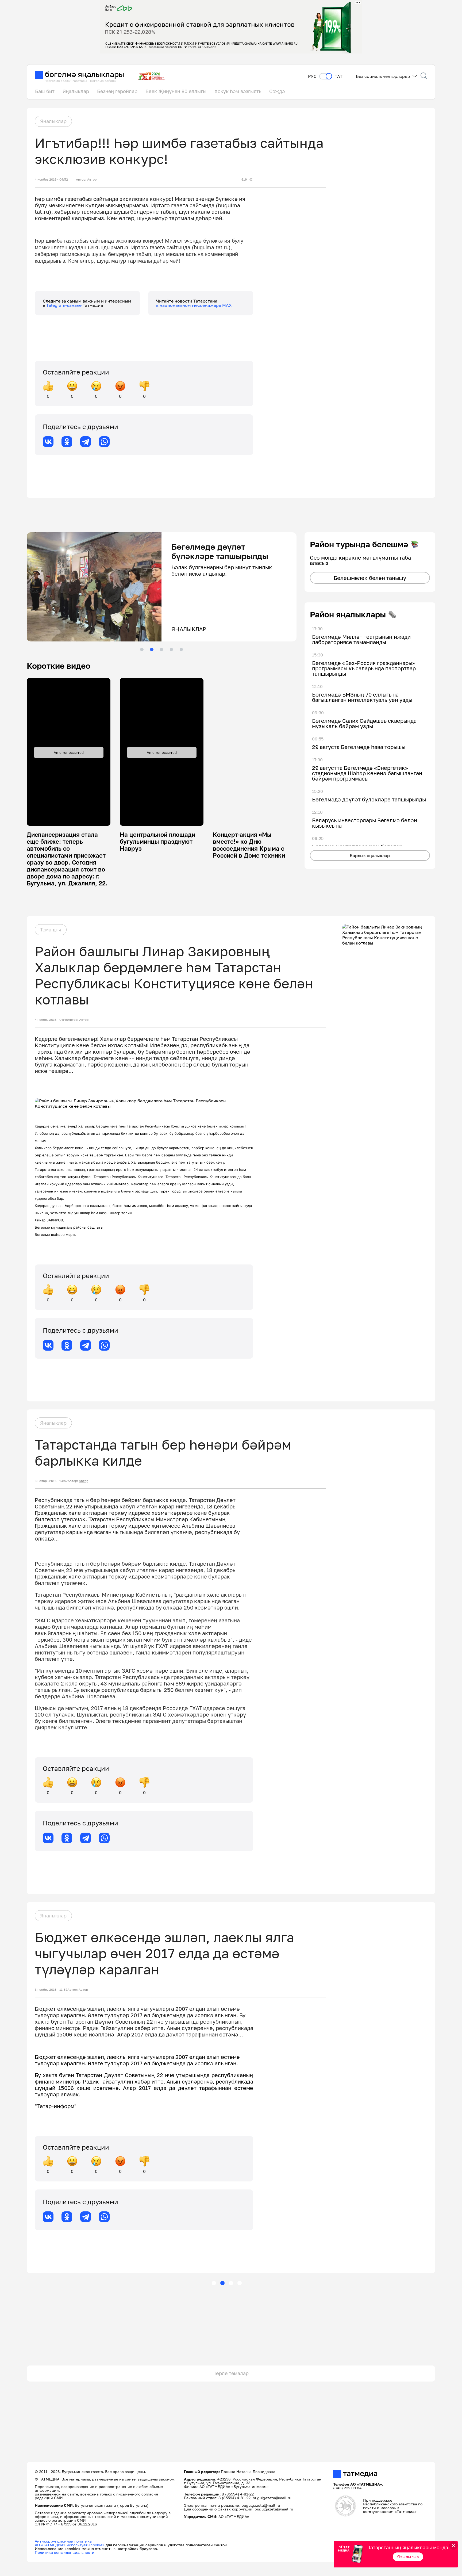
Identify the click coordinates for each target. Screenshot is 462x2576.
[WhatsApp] (104, 442)
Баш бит (45, 91)
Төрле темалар (231, 2373)
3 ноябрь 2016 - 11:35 (51, 1990)
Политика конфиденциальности (65, 2552)
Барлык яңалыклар (370, 855)
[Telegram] (86, 442)
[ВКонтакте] (48, 442)
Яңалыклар (76, 91)
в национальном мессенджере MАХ (194, 305)
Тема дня (51, 930)
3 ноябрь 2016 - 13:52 (51, 1481)
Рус (312, 76)
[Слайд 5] (181, 649)
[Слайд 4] (171, 649)
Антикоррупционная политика (63, 2541)
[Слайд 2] (152, 649)
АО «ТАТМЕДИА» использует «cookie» (70, 2545)
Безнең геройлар (117, 91)
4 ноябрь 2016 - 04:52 (51, 179)
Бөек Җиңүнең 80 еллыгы (176, 91)
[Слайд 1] (142, 649)
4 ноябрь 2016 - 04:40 (51, 1020)
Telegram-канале (64, 305)
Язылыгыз (408, 2557)
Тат (339, 76)
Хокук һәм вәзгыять (238, 91)
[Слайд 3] (161, 649)
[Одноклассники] (67, 442)
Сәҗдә (277, 91)
